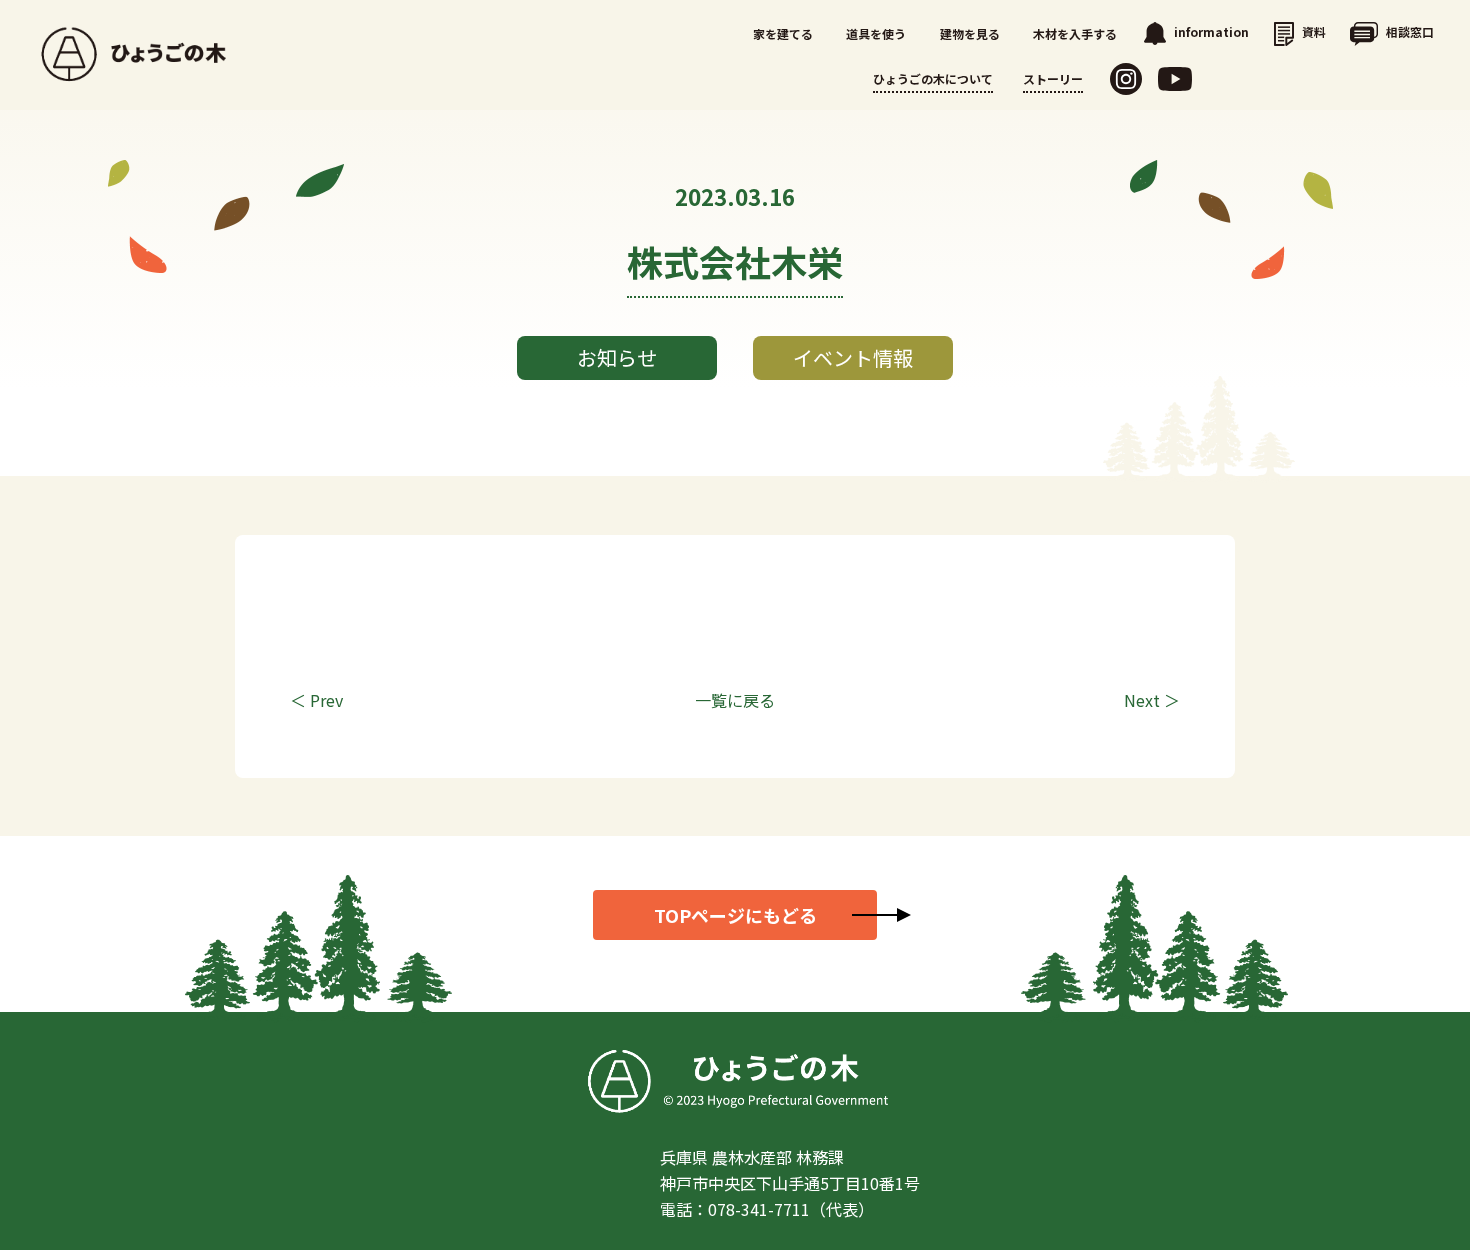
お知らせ (617, 357)
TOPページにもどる (735, 915)
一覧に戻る (735, 700)
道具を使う (876, 33)
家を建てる (783, 33)
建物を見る (970, 33)
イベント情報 (853, 357)
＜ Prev (316, 700)
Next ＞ (1152, 700)
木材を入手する (1075, 33)
